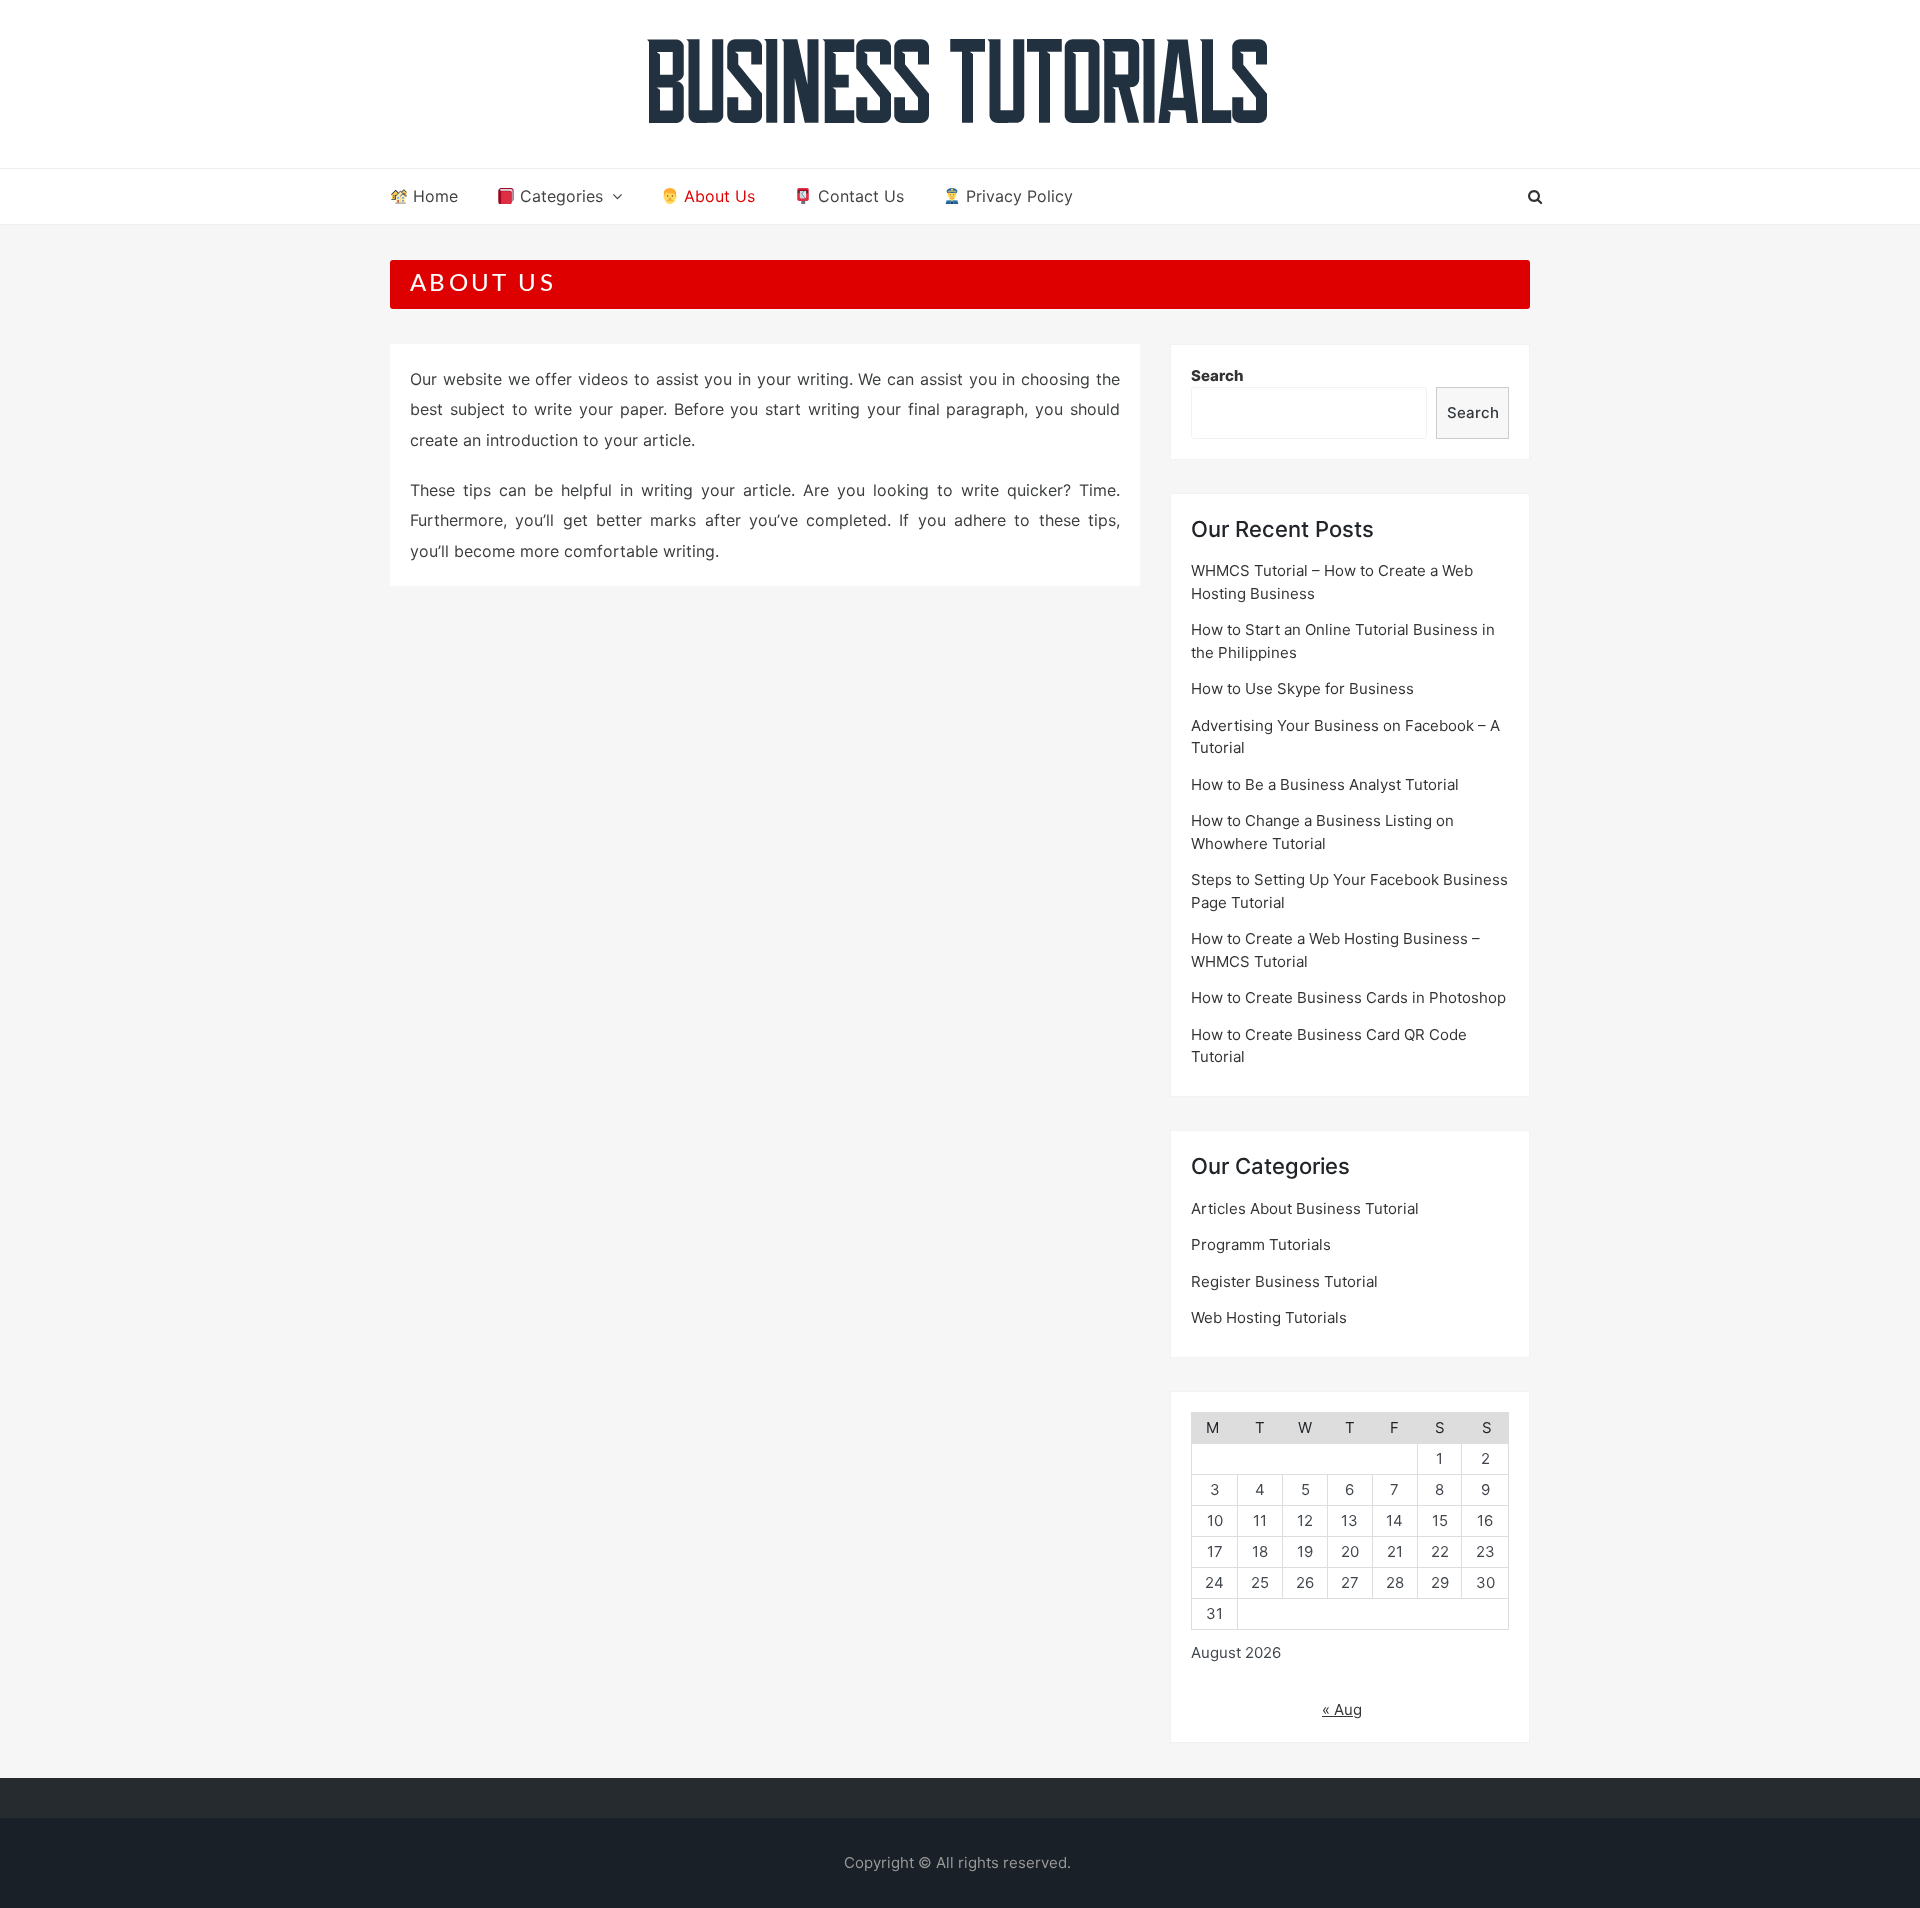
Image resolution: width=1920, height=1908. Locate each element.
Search (1217, 375)
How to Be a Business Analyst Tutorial (1325, 784)
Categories (559, 196)
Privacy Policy (1017, 196)
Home (433, 196)
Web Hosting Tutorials (1269, 1317)
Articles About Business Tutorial (1305, 1208)
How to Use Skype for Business (1302, 688)
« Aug (1342, 1709)
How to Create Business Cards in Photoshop (1348, 997)
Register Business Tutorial (1284, 1281)
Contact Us (858, 196)
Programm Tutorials (1261, 1244)
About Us (717, 196)
